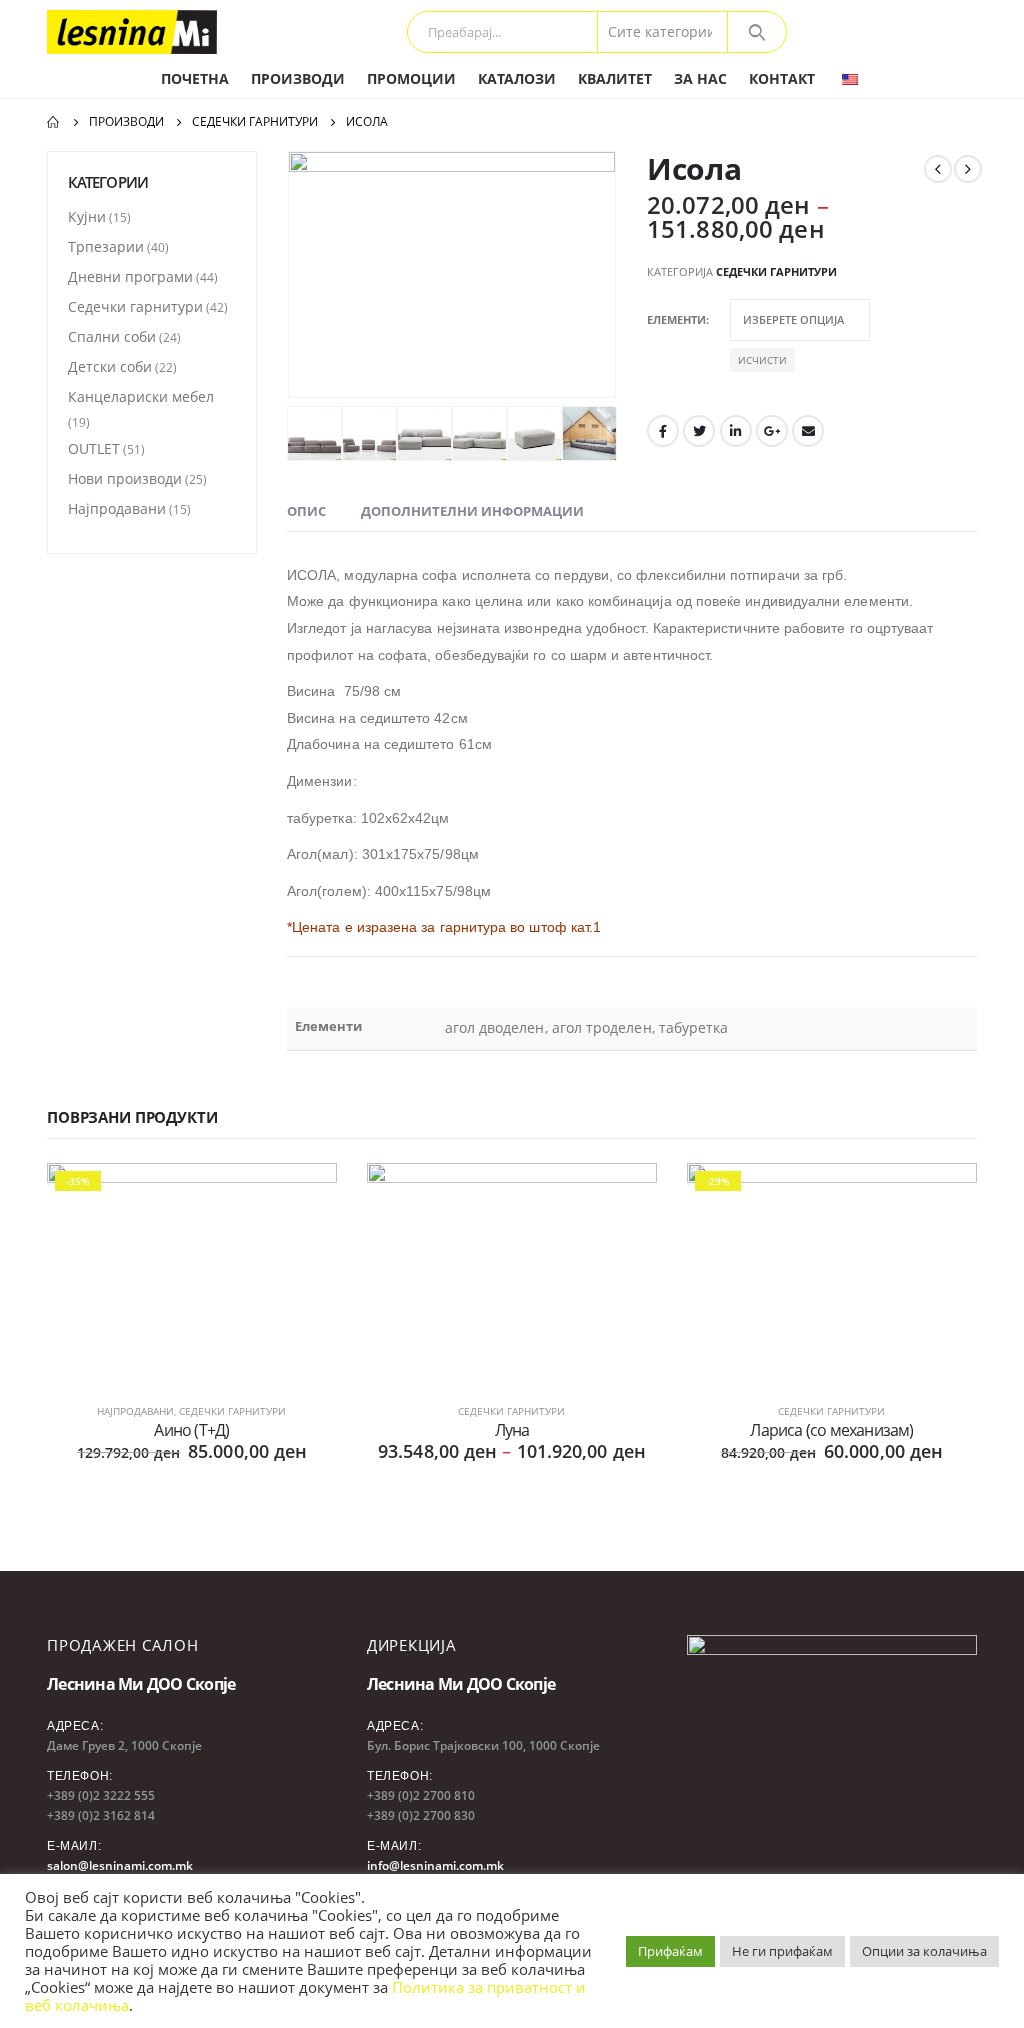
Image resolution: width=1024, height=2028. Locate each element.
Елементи (676, 319)
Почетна (195, 78)
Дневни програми (130, 276)
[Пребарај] (757, 32)
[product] (512, 1271)
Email (808, 431)
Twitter (699, 431)
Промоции (411, 78)
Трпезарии (106, 246)
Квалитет (615, 78)
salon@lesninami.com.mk (120, 1865)
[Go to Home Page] (54, 122)
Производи (298, 78)
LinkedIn (736, 431)
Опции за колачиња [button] (924, 1951)
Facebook (663, 431)
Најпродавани (117, 508)
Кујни (87, 216)
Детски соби (110, 366)
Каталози (517, 78)
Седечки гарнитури (776, 271)
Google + (772, 431)
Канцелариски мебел (141, 396)
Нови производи (125, 478)
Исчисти (762, 360)
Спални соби (112, 336)
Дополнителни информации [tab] (472, 511)
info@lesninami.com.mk (435, 1865)
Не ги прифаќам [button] (782, 1951)
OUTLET (94, 448)
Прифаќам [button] (670, 1951)
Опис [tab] (306, 511)
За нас (700, 78)
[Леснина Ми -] (132, 32)
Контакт (782, 78)
